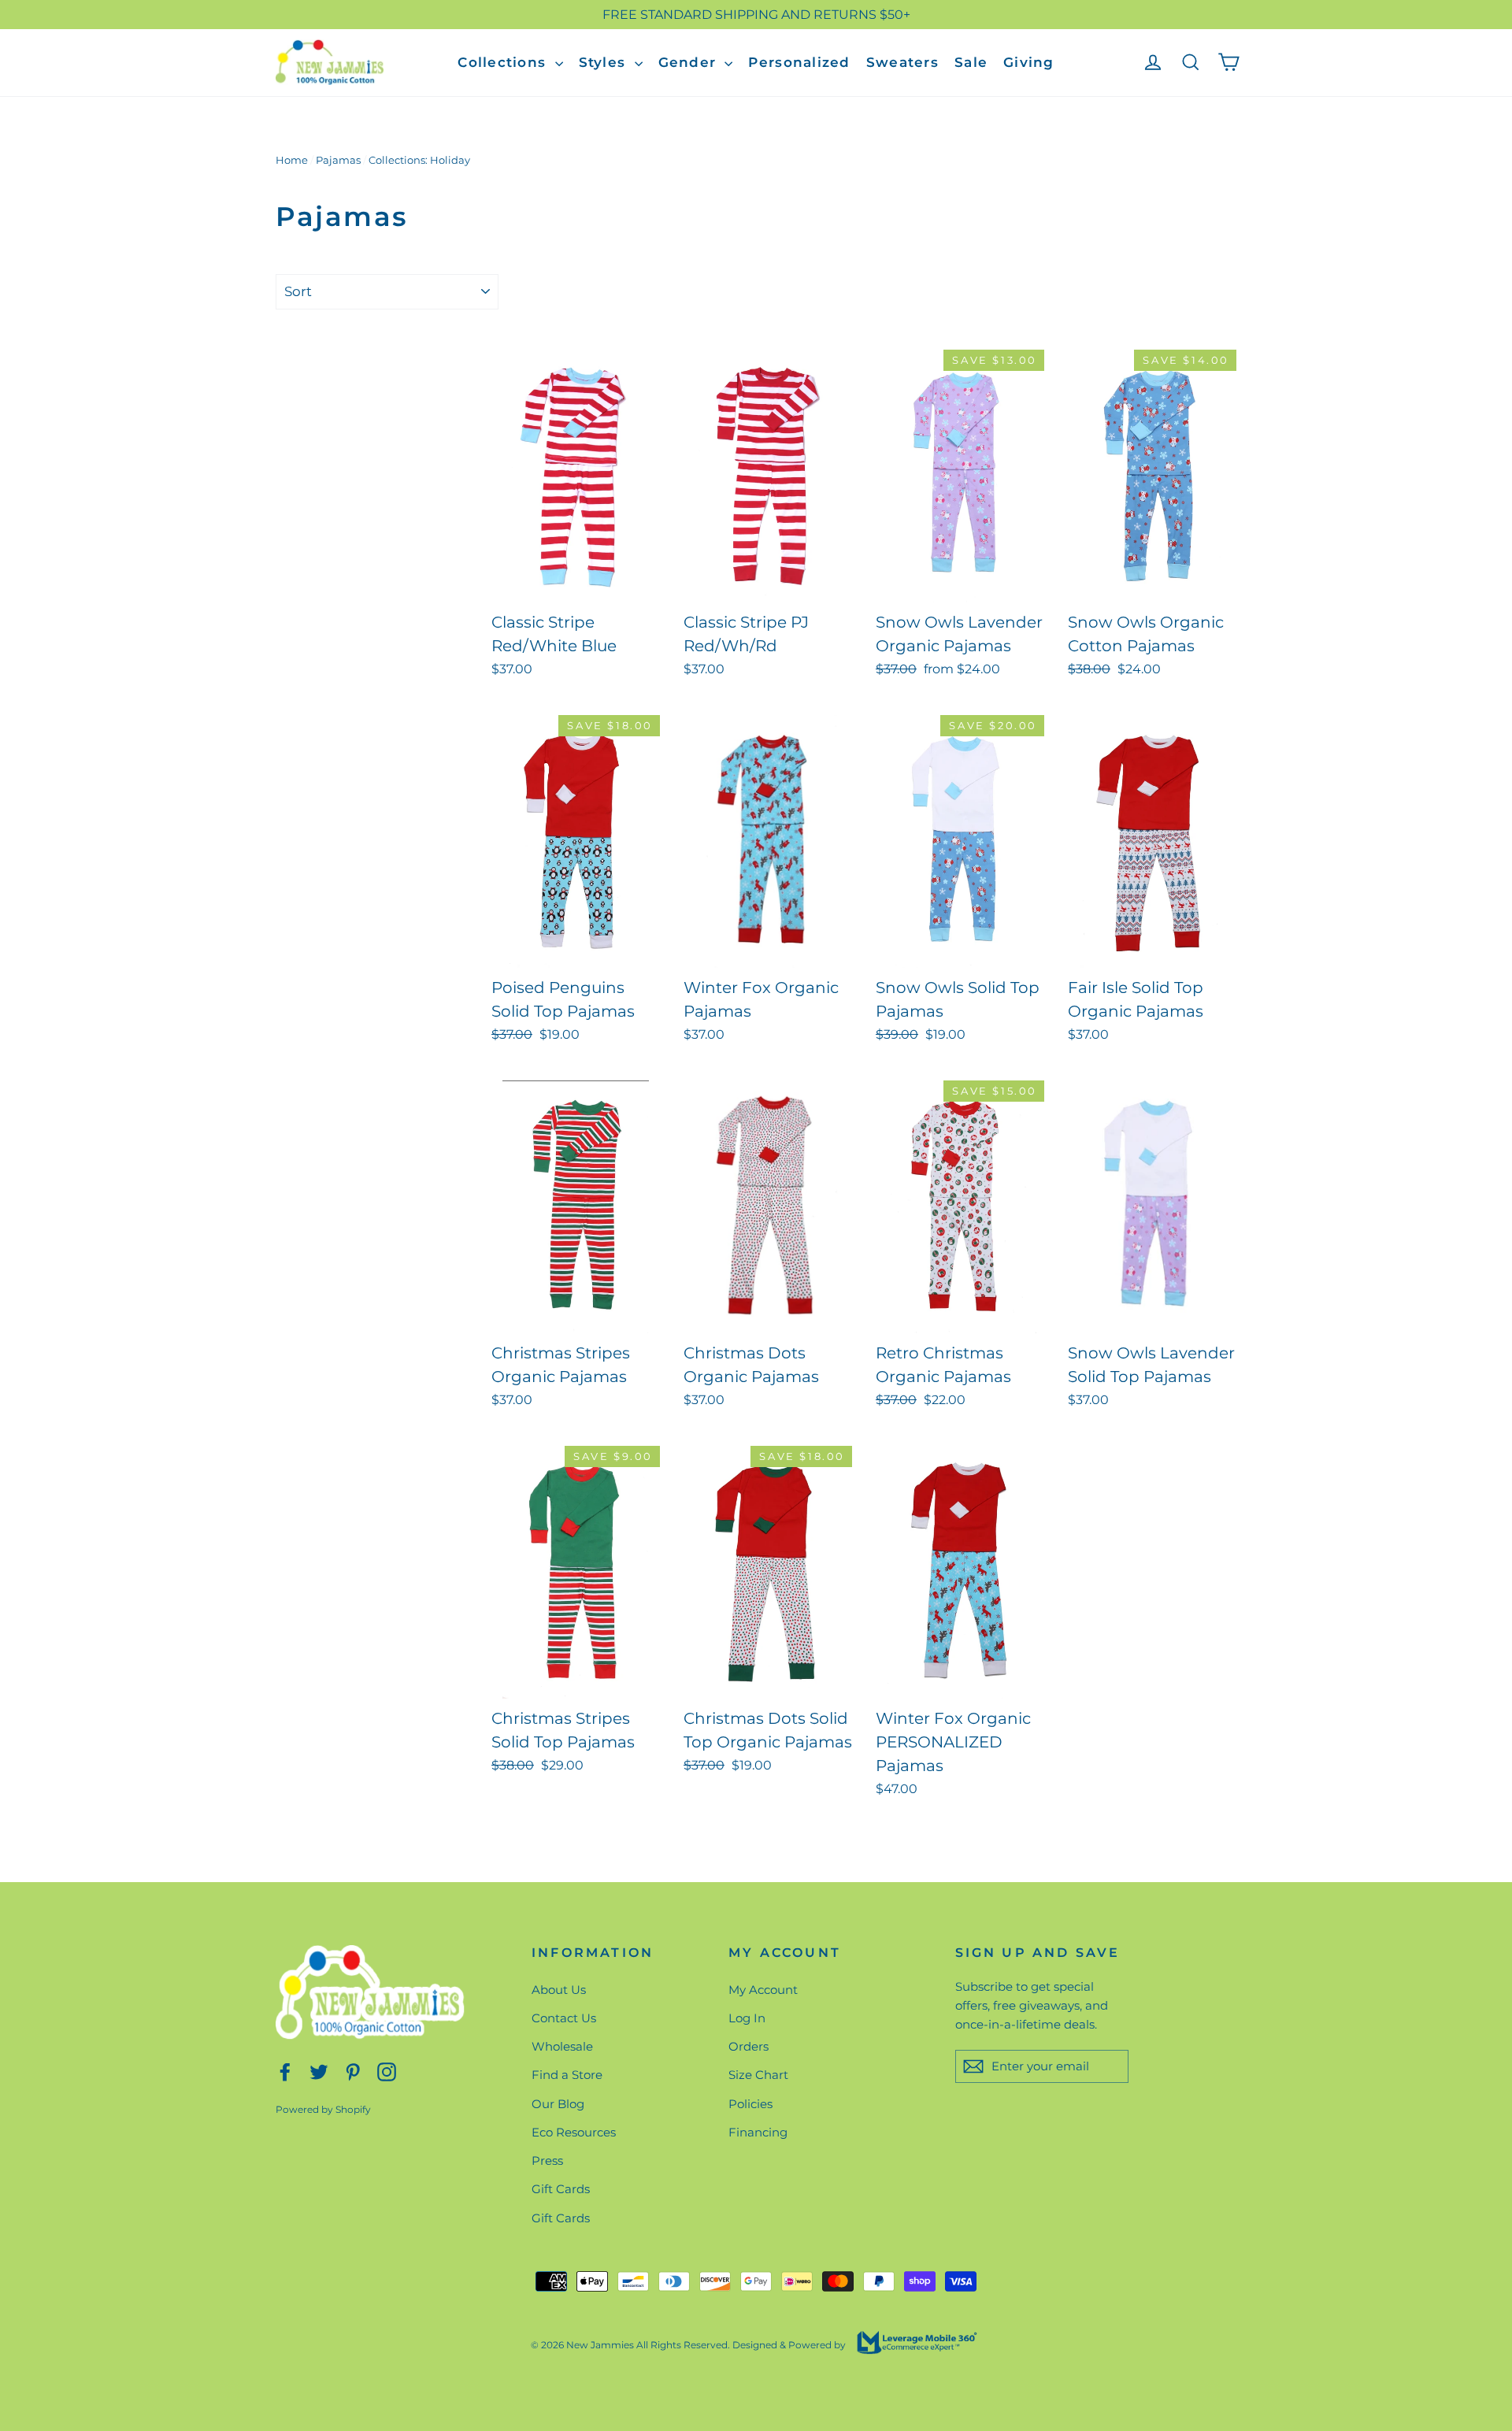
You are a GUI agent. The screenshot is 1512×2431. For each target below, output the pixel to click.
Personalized (799, 62)
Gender (690, 62)
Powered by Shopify (323, 2109)
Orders (749, 2046)
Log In (747, 2018)
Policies (750, 2104)
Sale (971, 62)
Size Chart (758, 2075)
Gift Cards (561, 2189)
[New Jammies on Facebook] (285, 2071)
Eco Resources (574, 2132)
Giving (1029, 62)
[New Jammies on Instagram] (387, 2071)
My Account (763, 1990)
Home (292, 160)
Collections (504, 62)
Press (547, 2160)
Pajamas (338, 160)
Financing (758, 2132)
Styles (605, 62)
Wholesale (562, 2046)
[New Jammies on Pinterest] (353, 2071)
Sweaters (902, 62)
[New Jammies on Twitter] (319, 2071)
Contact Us (564, 2018)
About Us (559, 1990)
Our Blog (558, 2104)
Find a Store (567, 2075)
